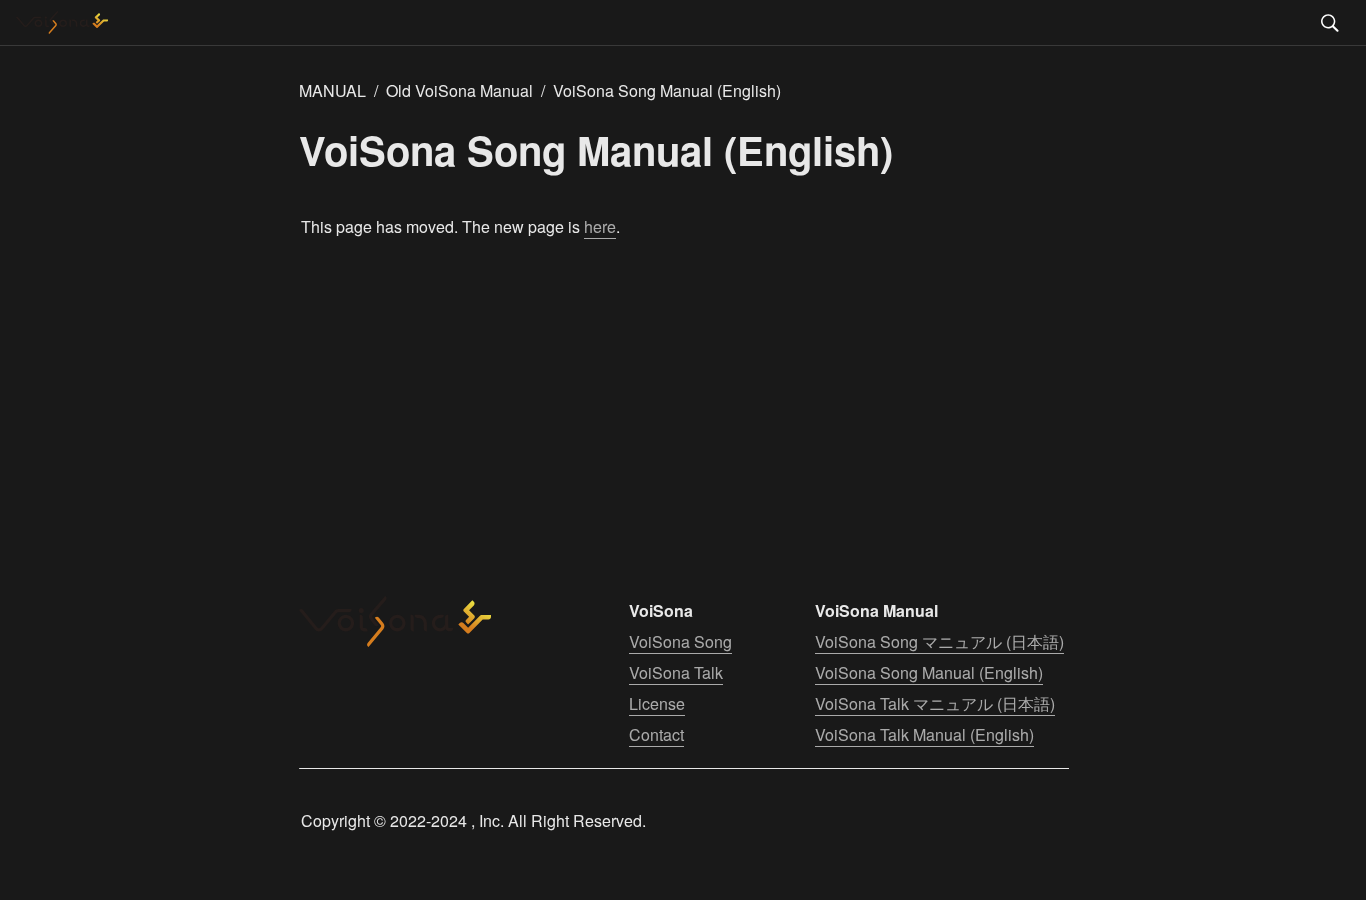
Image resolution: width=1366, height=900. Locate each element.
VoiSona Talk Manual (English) (924, 734)
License (657, 703)
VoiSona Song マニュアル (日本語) (939, 641)
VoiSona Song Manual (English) (929, 672)
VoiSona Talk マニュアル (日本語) (935, 703)
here (600, 226)
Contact (656, 734)
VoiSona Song (680, 641)
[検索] (1330, 23)
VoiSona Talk (676, 672)
